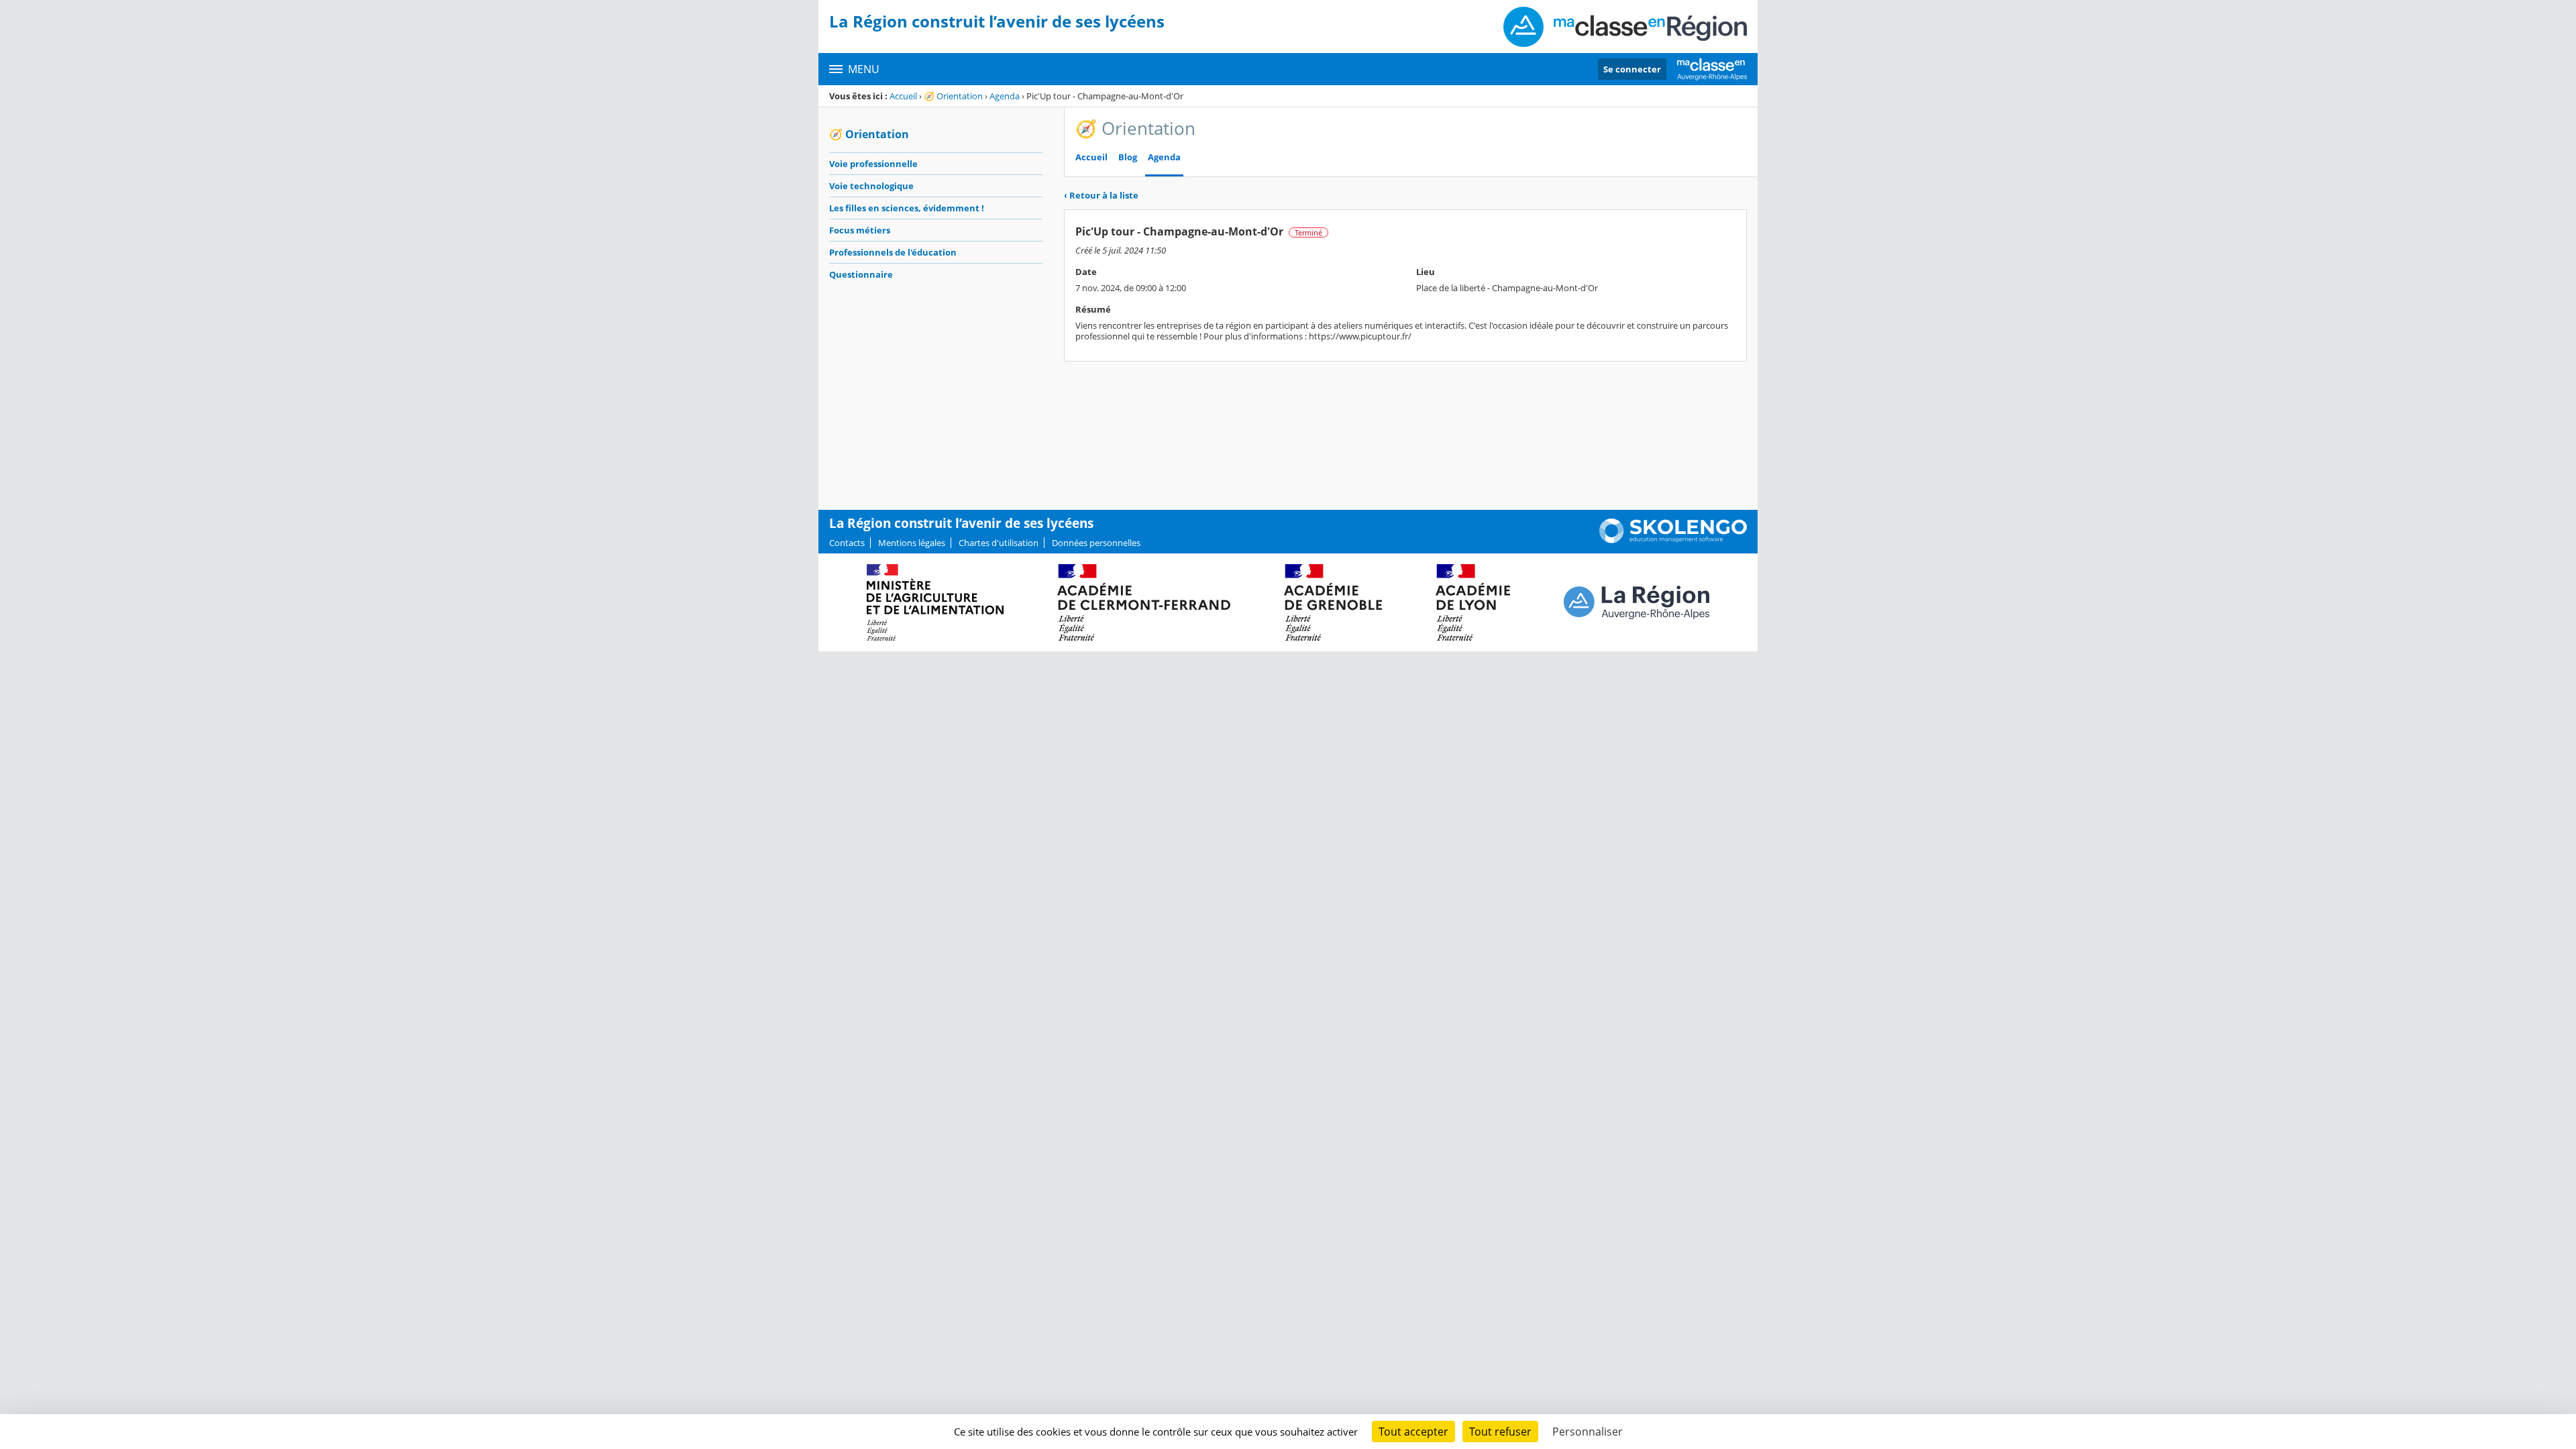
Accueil (903, 96)
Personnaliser (1588, 1432)
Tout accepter (1413, 1432)
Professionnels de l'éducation (893, 252)
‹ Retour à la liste (1101, 195)
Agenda (1005, 96)
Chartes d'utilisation (999, 543)
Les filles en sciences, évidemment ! (907, 208)
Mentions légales (912, 543)
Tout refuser (1500, 1432)
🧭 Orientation (953, 96)
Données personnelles (1096, 543)
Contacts (847, 543)
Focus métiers (860, 230)
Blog (1128, 157)
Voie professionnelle (873, 164)
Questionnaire (861, 274)
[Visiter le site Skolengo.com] (1673, 540)
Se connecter (1632, 69)
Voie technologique (871, 186)
